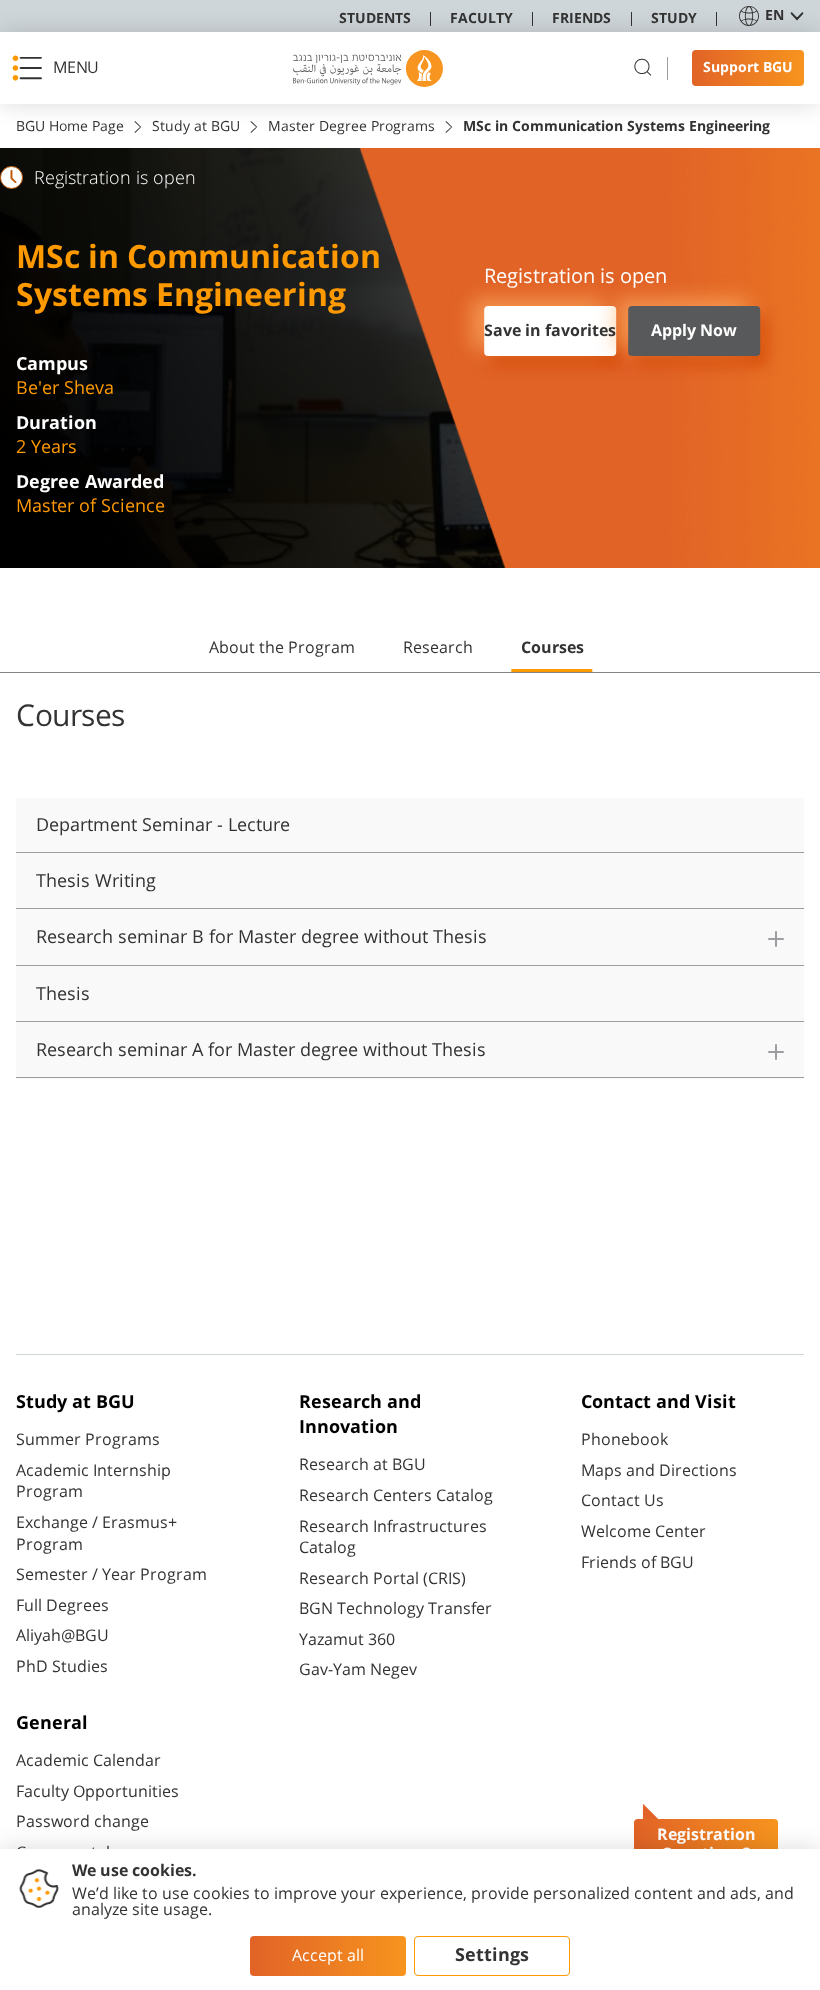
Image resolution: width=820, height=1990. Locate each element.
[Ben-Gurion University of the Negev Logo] (368, 68)
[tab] (282, 656)
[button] (61, 68)
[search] (643, 68)
